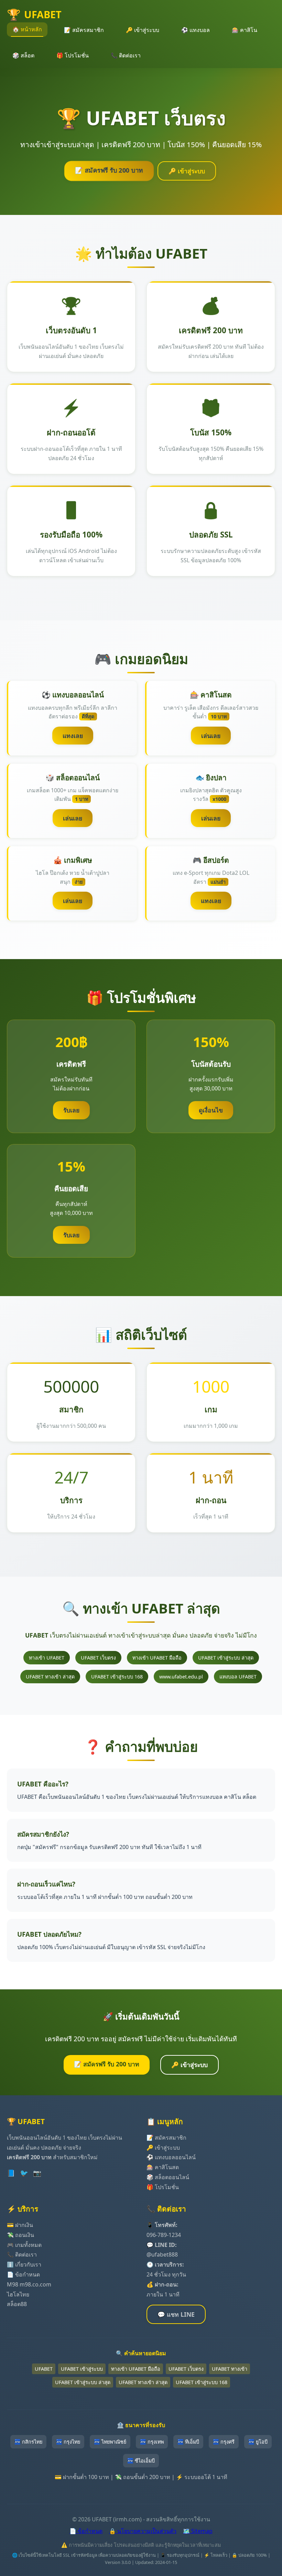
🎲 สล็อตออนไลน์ (168, 2177)
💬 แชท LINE (176, 2314)
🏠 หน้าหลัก (27, 29)
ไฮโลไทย (18, 2294)
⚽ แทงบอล (196, 30)
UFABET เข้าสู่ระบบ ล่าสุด (226, 1658)
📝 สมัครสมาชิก (84, 30)
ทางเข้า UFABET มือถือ (157, 1658)
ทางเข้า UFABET (47, 1658)
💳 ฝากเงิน (20, 2225)
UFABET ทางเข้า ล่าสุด (50, 1677)
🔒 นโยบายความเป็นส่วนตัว (143, 2531)
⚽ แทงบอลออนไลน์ (171, 2157)
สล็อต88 (17, 2304)
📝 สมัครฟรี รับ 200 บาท (109, 170)
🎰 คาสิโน (245, 30)
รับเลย (71, 1110)
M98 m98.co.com (29, 2284)
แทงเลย (73, 736)
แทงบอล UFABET (238, 1677)
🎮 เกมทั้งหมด (24, 2245)
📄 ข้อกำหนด (23, 2274)
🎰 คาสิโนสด (163, 2167)
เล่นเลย (211, 736)
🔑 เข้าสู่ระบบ (143, 30)
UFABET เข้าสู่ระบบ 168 (117, 1677)
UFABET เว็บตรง (98, 1658)
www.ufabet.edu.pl (181, 1677)
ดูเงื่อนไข (211, 1110)
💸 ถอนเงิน (20, 2235)
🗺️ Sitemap (198, 2531)
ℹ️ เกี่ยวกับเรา (24, 2264)
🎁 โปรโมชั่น (73, 55)
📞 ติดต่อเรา (126, 55)
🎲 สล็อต (23, 55)
